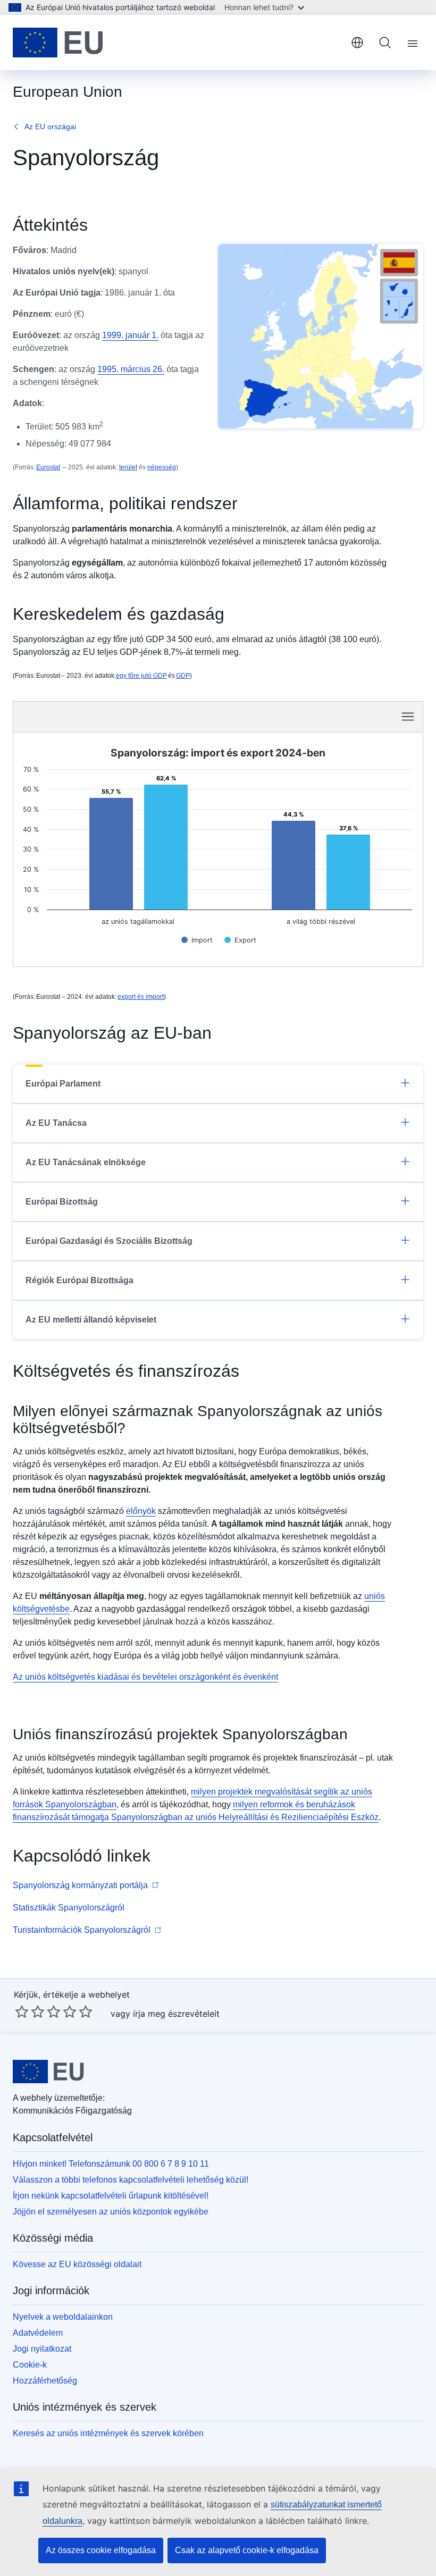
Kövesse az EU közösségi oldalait (77, 2264)
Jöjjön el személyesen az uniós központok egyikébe (111, 2212)
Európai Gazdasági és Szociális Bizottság (109, 1241)
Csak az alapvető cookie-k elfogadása (247, 2550)
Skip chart (129, 716)
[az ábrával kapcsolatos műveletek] (408, 717)
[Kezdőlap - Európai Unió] (58, 43)
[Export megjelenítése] (240, 940)
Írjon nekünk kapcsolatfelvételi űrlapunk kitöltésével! (111, 2196)
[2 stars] (30, 2011)
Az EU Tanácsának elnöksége (86, 1162)
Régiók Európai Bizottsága (79, 1280)
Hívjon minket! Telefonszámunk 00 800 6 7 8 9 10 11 (111, 2164)
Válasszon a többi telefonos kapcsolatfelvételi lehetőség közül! (131, 2180)
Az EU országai (50, 127)
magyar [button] (357, 43)
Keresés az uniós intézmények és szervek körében (108, 2433)
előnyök (141, 1511)
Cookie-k (30, 2365)
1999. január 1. (130, 335)
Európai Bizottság (62, 1202)
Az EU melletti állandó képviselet (91, 1320)
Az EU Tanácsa (56, 1123)
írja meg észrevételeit (176, 2014)
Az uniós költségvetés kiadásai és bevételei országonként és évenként (145, 1677)
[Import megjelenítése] (197, 940)
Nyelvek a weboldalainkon (63, 2317)
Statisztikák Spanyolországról (69, 1908)
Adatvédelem (38, 2333)
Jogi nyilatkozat (42, 2349)
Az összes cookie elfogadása (101, 2550)
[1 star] (22, 2011)
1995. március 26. (131, 369)
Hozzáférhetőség (45, 2381)
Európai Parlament (63, 1084)
